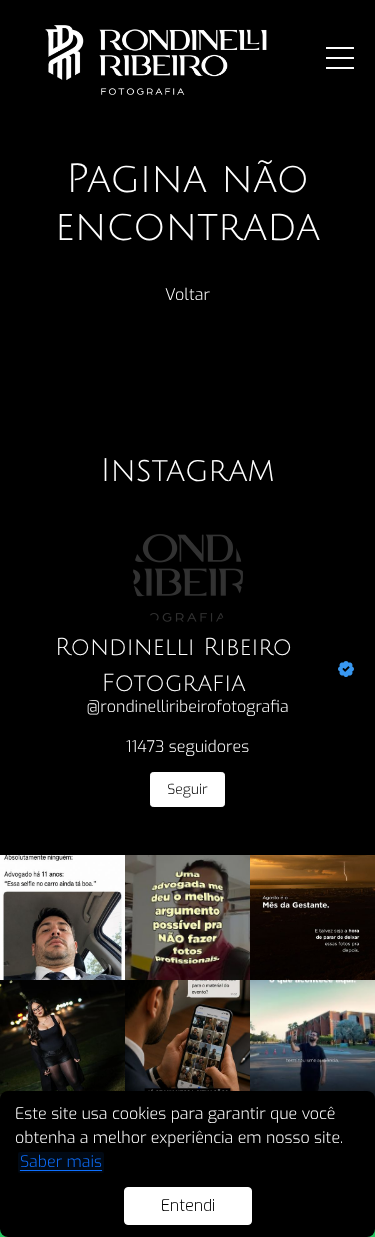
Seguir (187, 789)
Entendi (188, 1205)
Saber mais (61, 1162)
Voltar (187, 295)
